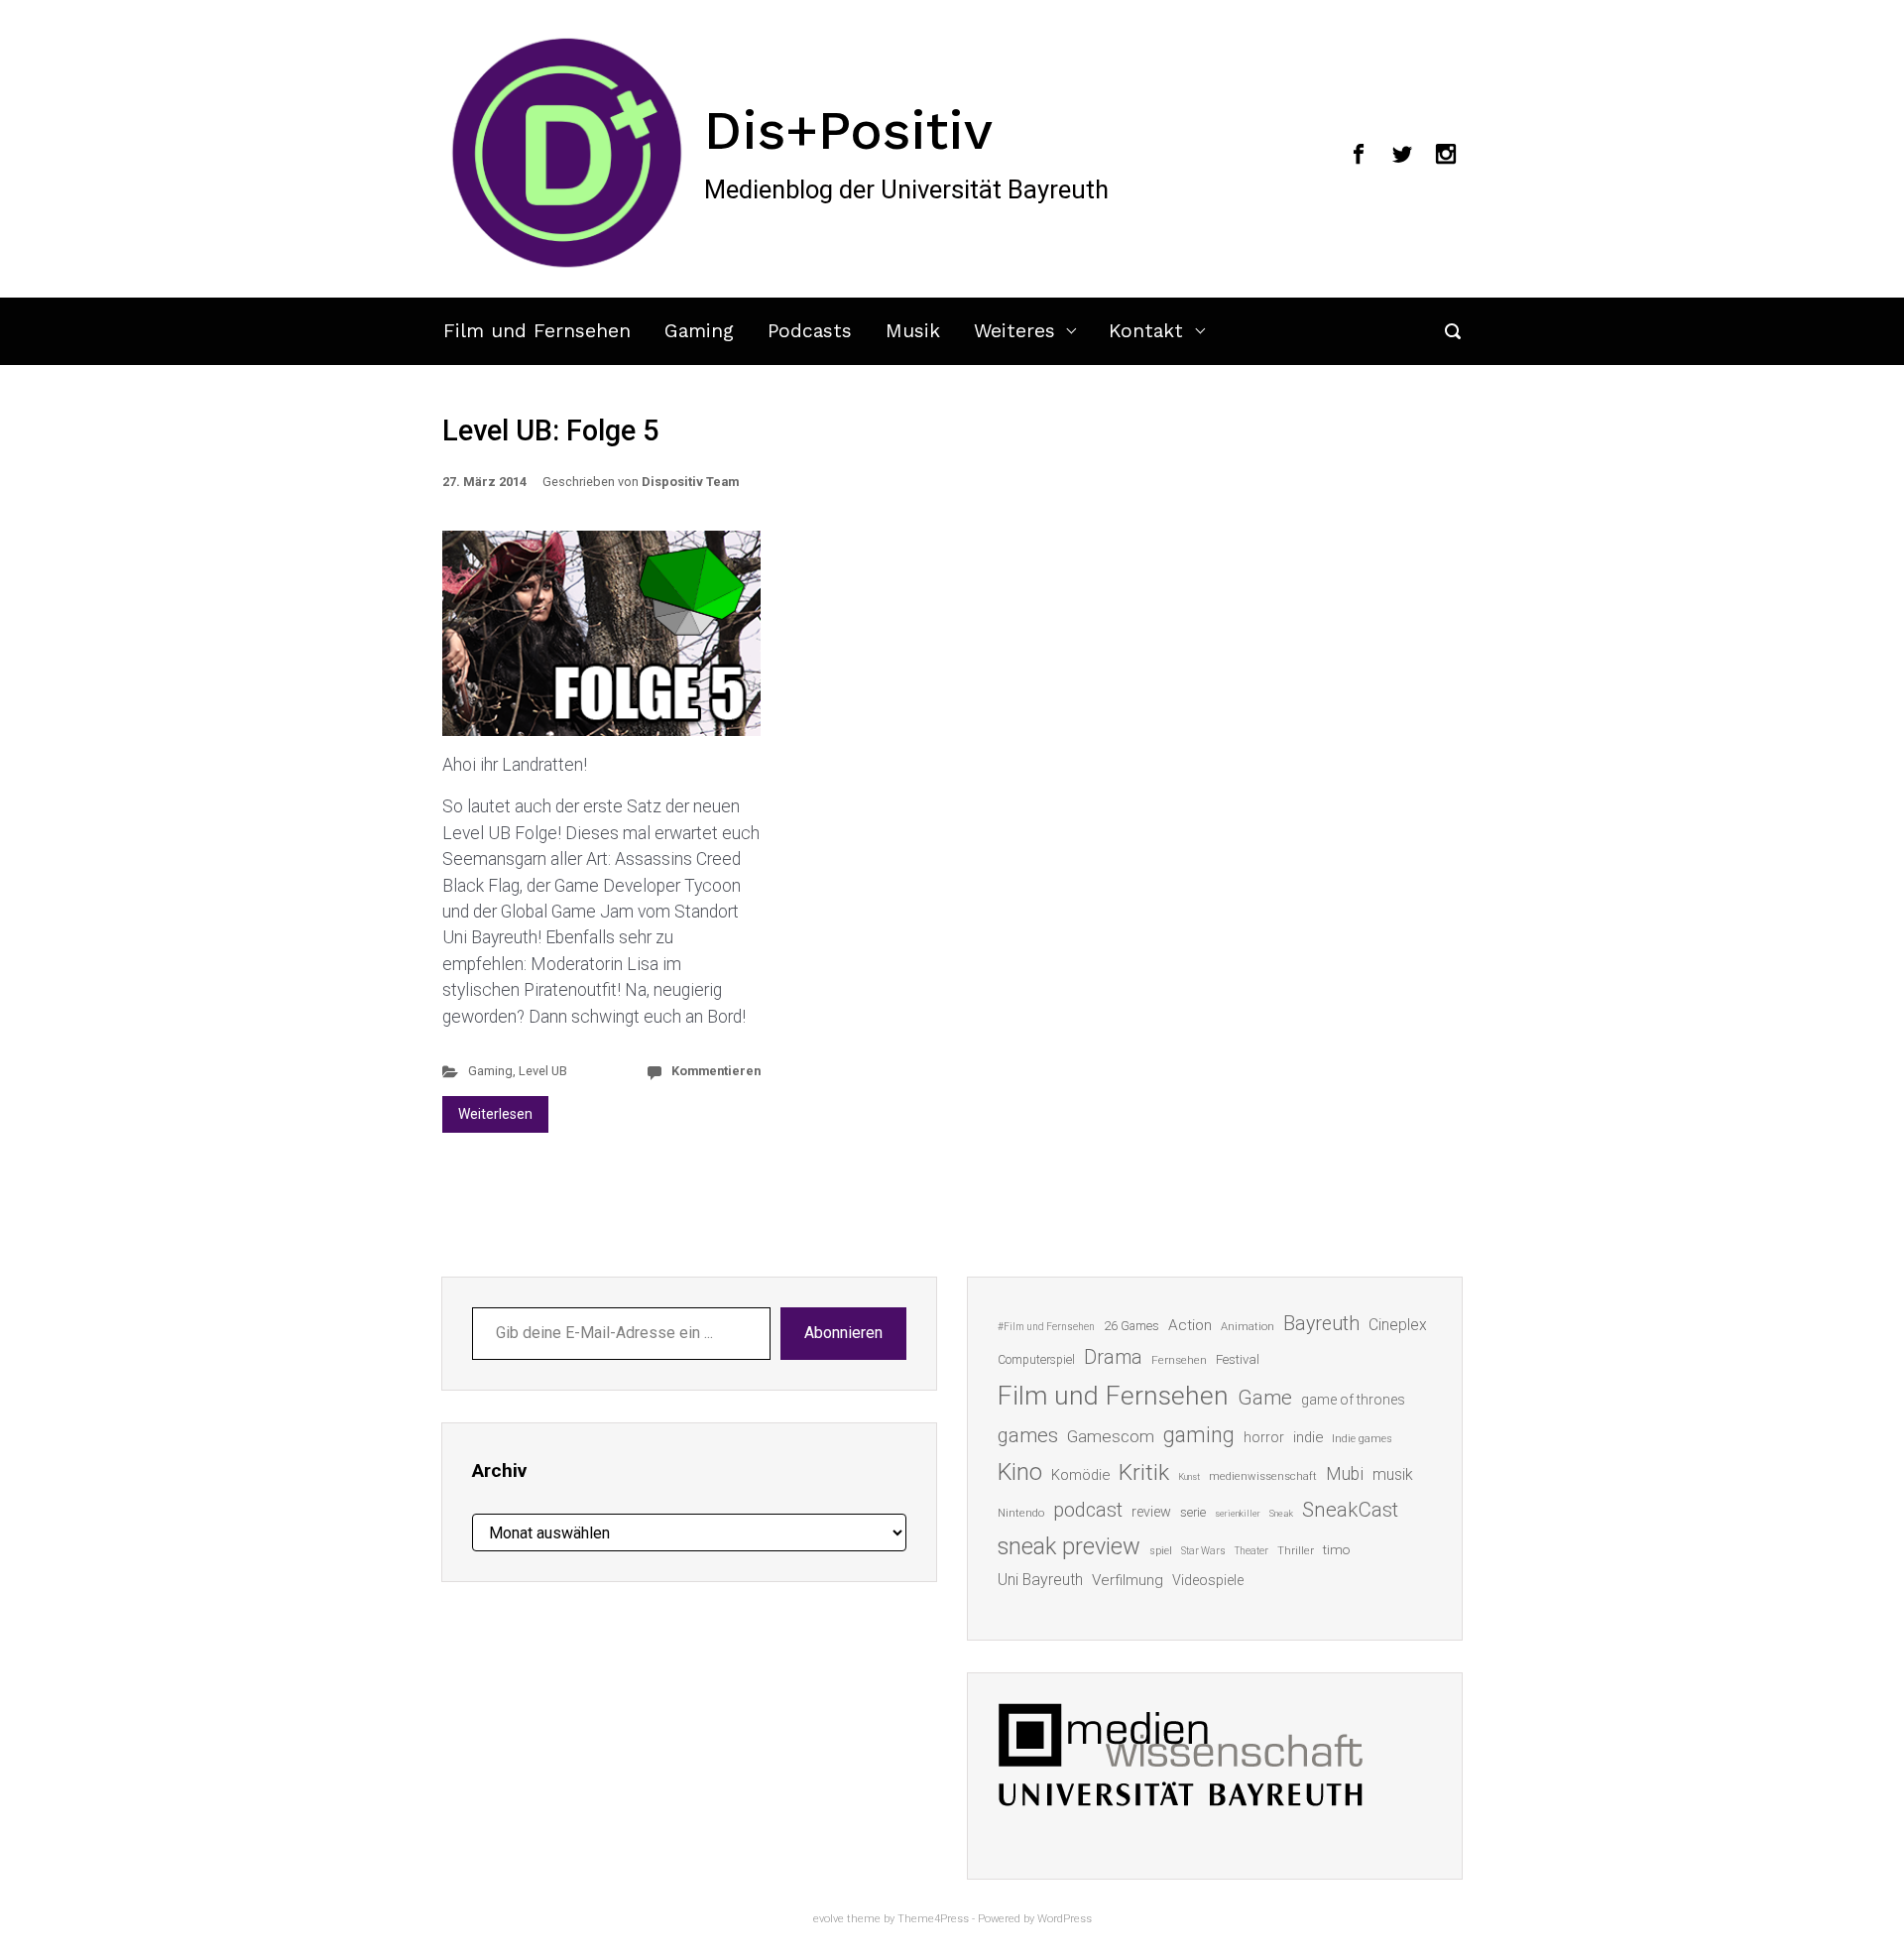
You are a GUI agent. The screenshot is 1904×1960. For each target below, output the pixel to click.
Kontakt (1146, 331)
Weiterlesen (495, 1114)
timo (1337, 1549)
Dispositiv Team (690, 482)
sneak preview (1069, 1546)
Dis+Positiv (848, 130)
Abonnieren (843, 1333)
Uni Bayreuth (1040, 1580)
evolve (829, 1919)
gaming (1199, 1435)
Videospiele (1208, 1580)
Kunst (1189, 1476)
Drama (1113, 1357)
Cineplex (1398, 1325)
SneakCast (1350, 1510)
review (1151, 1512)
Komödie (1080, 1475)
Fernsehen (1179, 1360)
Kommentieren (716, 1071)
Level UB (543, 1071)
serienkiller (1238, 1513)
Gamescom (1111, 1436)
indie (1308, 1437)
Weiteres (1014, 331)
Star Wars (1203, 1551)
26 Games (1131, 1326)
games (1028, 1435)
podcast (1088, 1510)
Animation (1248, 1327)
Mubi (1345, 1474)
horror (1264, 1437)
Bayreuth (1321, 1324)
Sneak (1281, 1513)
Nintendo (1021, 1513)
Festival (1238, 1359)
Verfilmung (1128, 1580)
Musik (913, 331)
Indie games (1362, 1439)
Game (1265, 1398)
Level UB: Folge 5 (550, 430)
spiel (1161, 1551)
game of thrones (1353, 1400)
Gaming (699, 331)
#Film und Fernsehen (1046, 1327)
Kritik (1144, 1472)
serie (1193, 1512)
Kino (1020, 1472)
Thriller (1296, 1551)
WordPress (1065, 1919)
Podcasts (810, 331)
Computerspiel (1036, 1360)
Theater (1251, 1551)
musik (1393, 1474)
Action (1190, 1325)
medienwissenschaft (1263, 1476)
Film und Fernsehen (537, 331)
